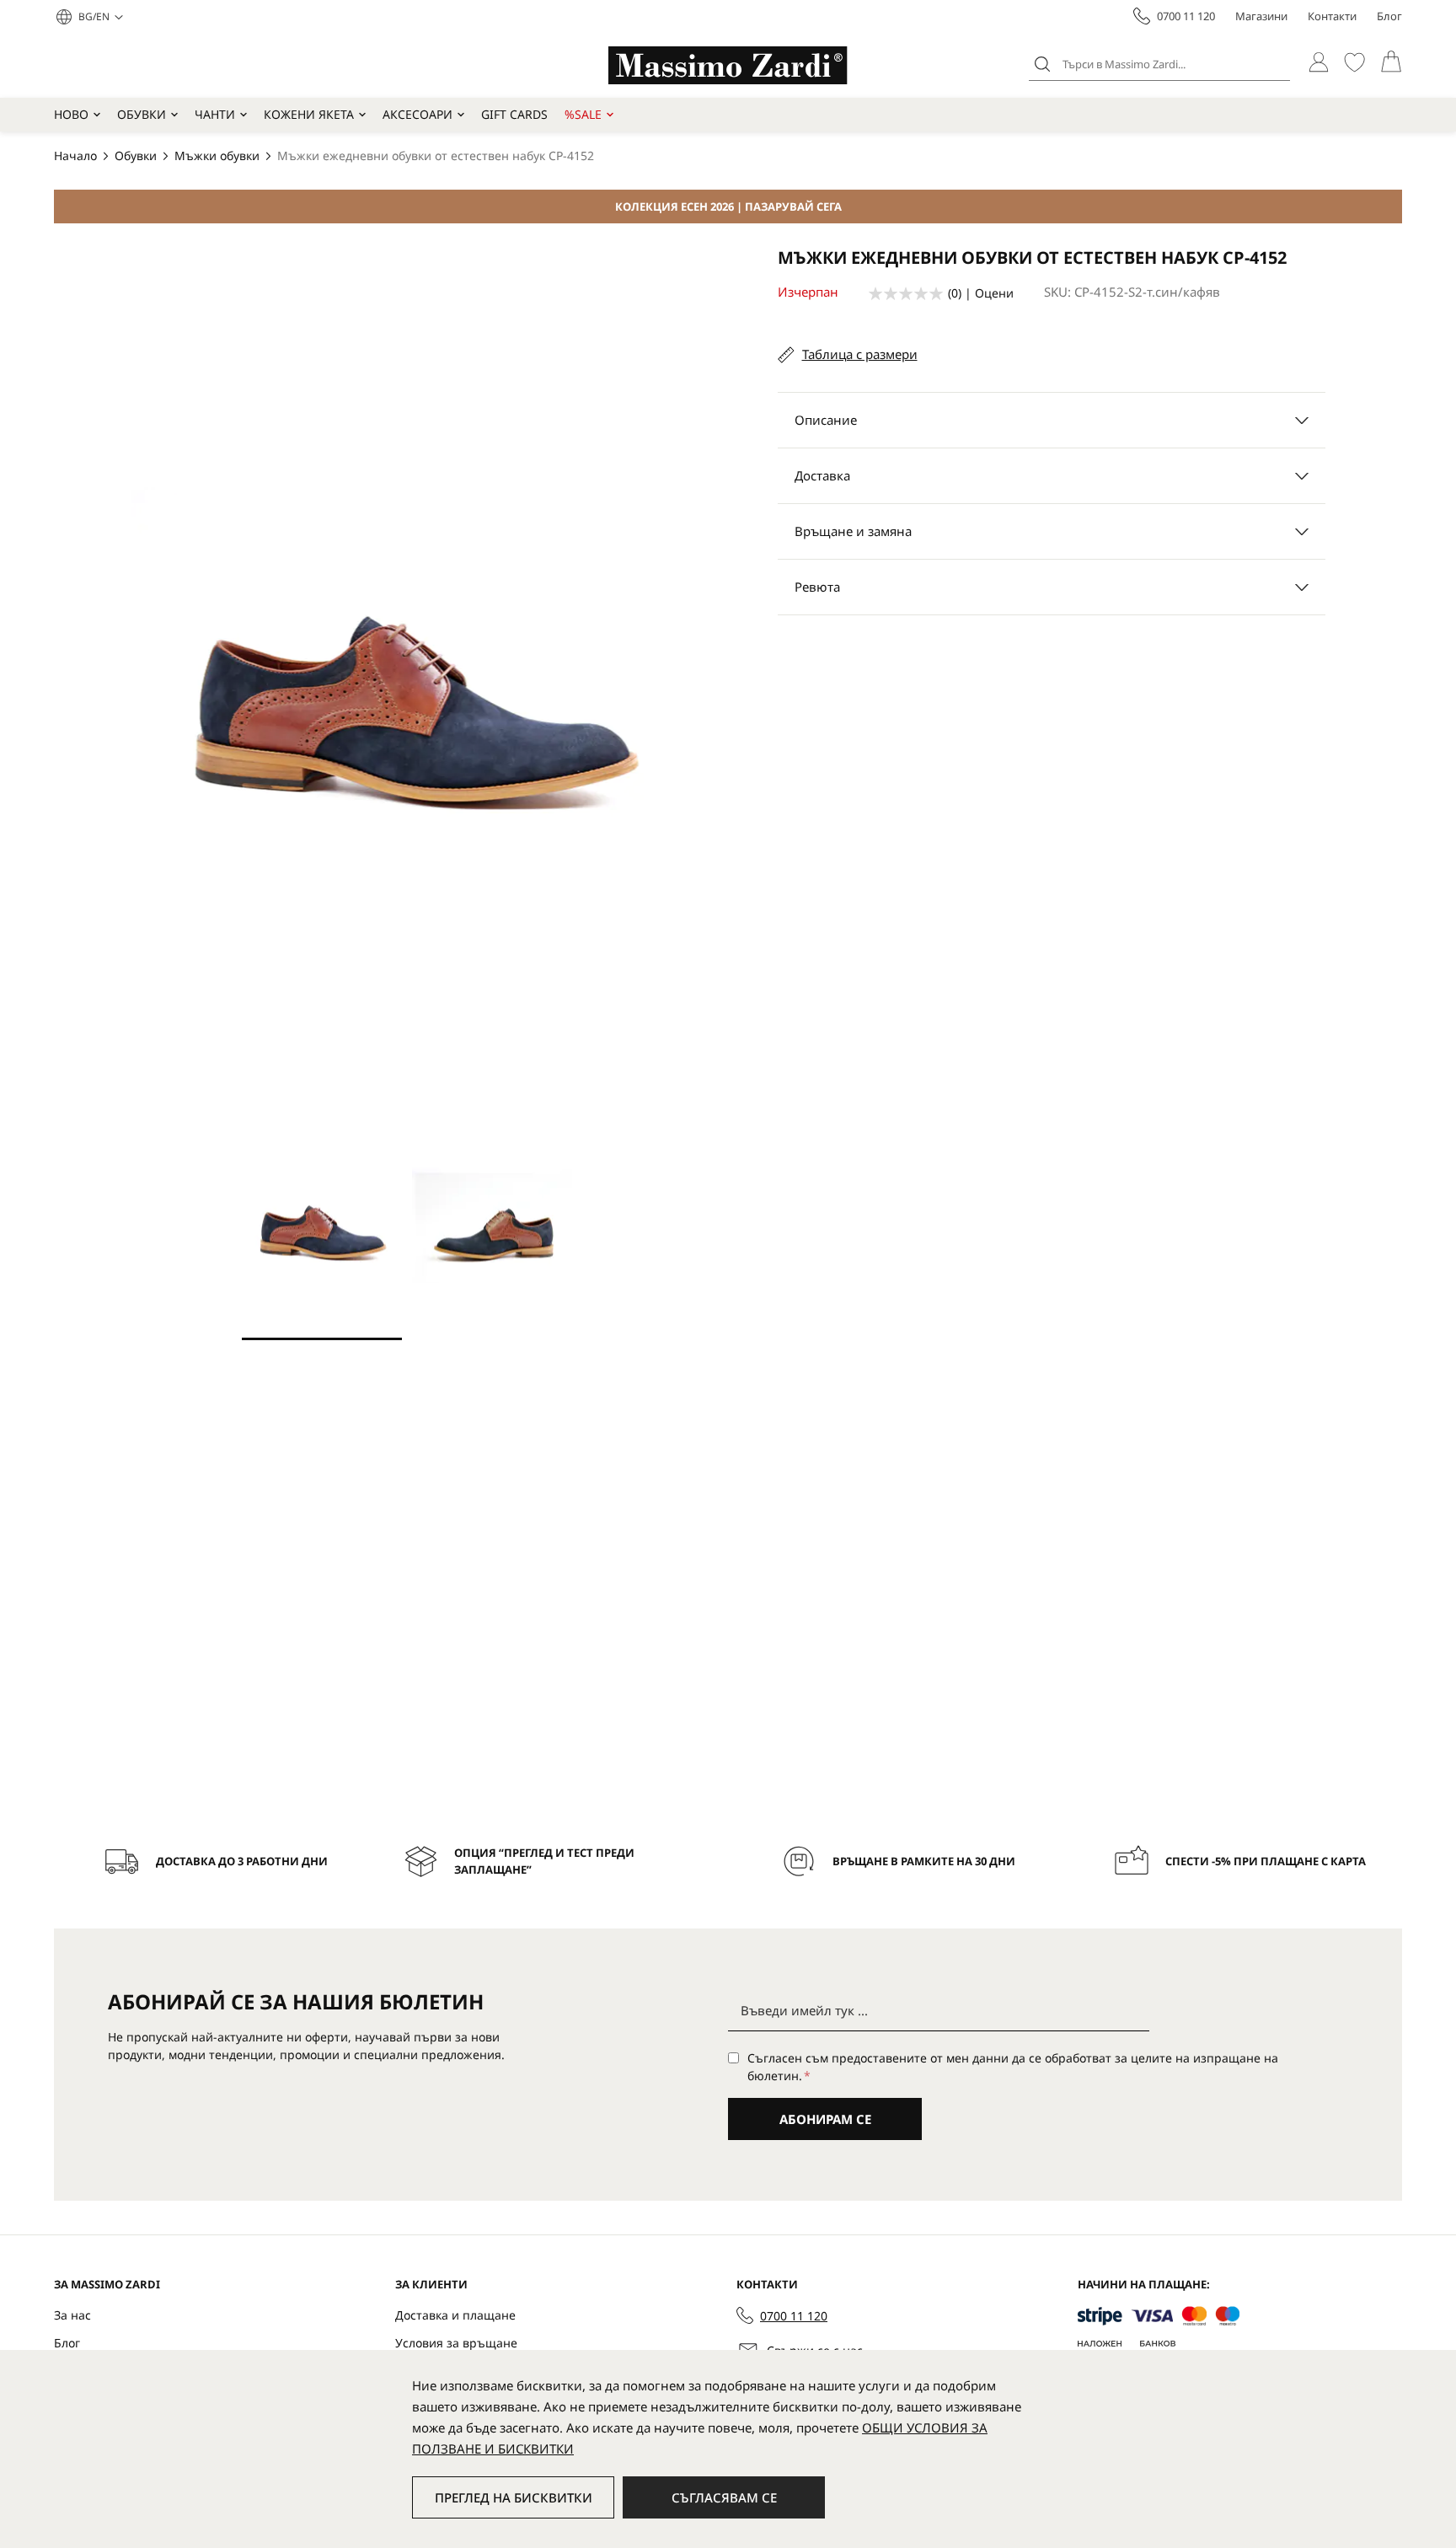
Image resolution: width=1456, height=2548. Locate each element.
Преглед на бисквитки (514, 2497)
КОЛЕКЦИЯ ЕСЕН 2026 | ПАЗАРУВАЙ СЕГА (728, 207)
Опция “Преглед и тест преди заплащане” (544, 1861)
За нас (72, 2315)
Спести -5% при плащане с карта (1266, 1861)
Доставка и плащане (455, 2315)
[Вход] (1318, 62)
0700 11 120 (1186, 16)
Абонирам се (825, 2119)
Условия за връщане (456, 2343)
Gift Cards (514, 114)
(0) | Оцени (981, 293)
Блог (1389, 16)
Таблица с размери (860, 354)
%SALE (583, 114)
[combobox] (1159, 64)
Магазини (1261, 16)
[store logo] (728, 65)
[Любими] (1354, 62)
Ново (71, 114)
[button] (101, 17)
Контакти (1332, 16)
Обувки (142, 114)
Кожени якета (309, 114)
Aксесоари (418, 114)
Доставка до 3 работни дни (242, 1861)
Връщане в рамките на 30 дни (924, 1861)
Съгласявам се (724, 2497)
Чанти (215, 114)
